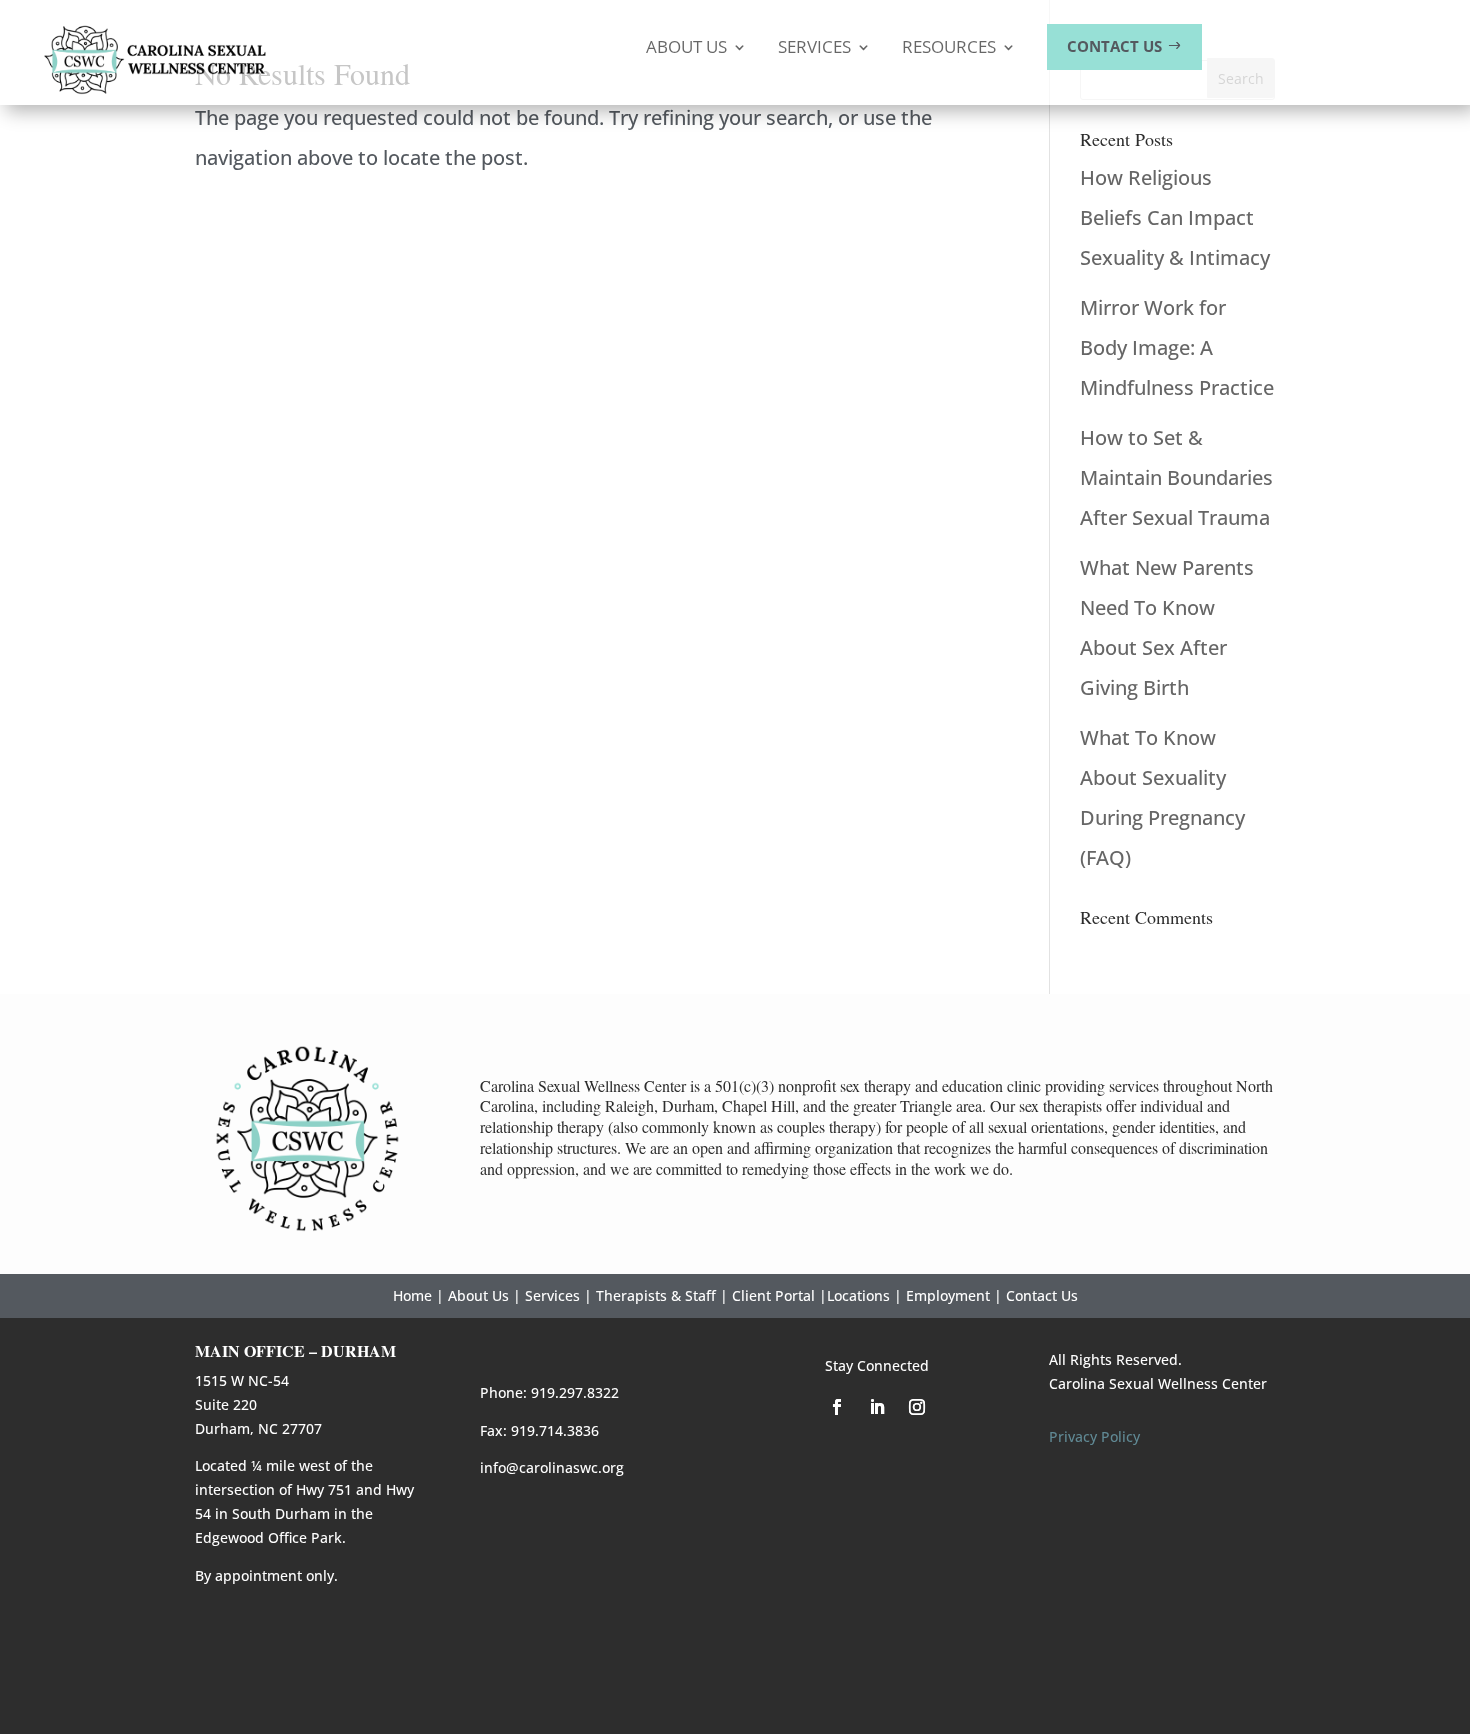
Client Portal (773, 1295)
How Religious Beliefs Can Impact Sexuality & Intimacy (1175, 217)
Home (412, 1295)
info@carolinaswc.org (552, 1467)
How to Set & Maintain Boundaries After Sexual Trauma (1176, 477)
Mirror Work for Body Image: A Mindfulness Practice (1177, 347)
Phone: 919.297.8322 (549, 1392)
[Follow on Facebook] (837, 1407)
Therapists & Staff (656, 1295)
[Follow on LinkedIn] (877, 1407)
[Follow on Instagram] (917, 1407)
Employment (948, 1295)
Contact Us (1042, 1295)
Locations (858, 1295)
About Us (478, 1295)
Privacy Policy (1094, 1436)
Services (552, 1295)
